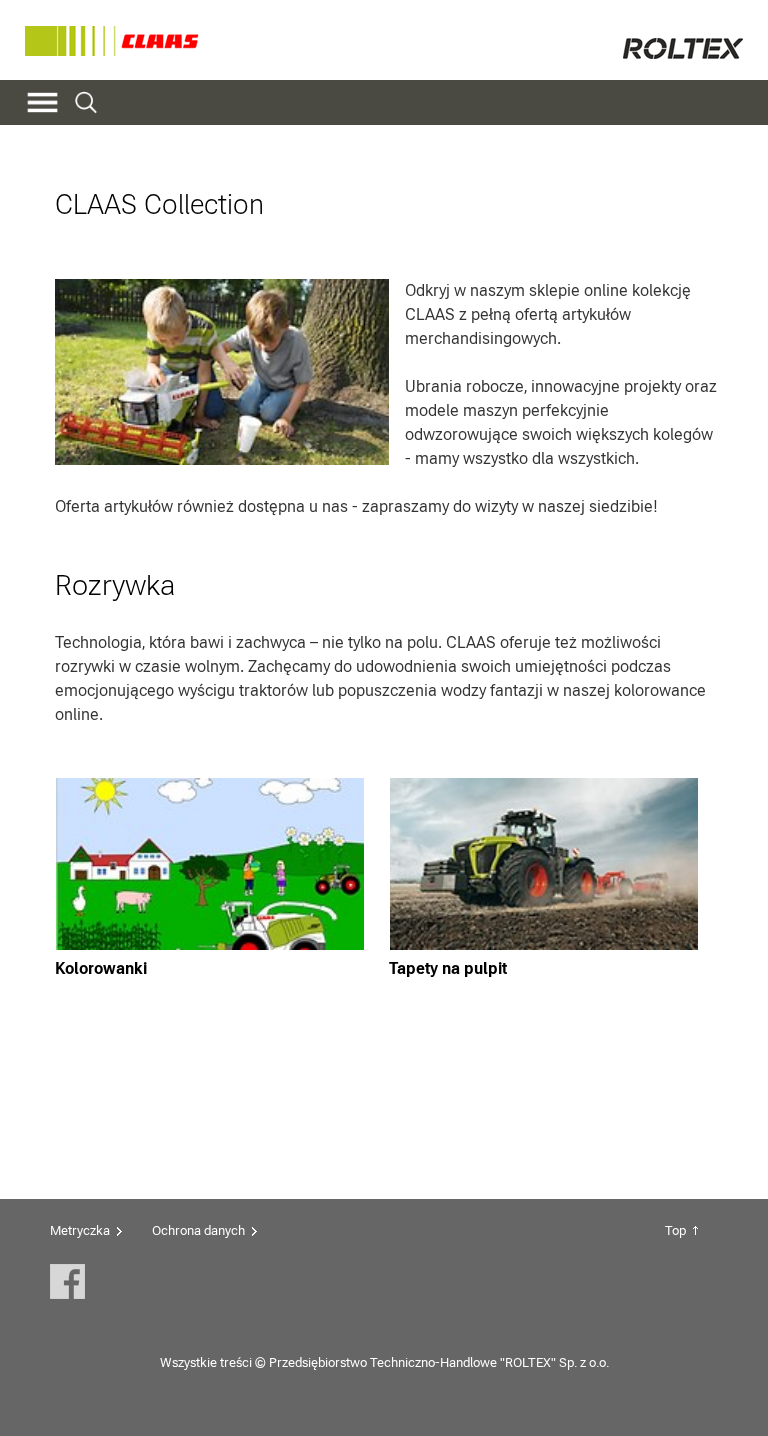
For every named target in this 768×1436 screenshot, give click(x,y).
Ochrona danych (198, 1230)
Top (675, 1230)
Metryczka (80, 1230)
